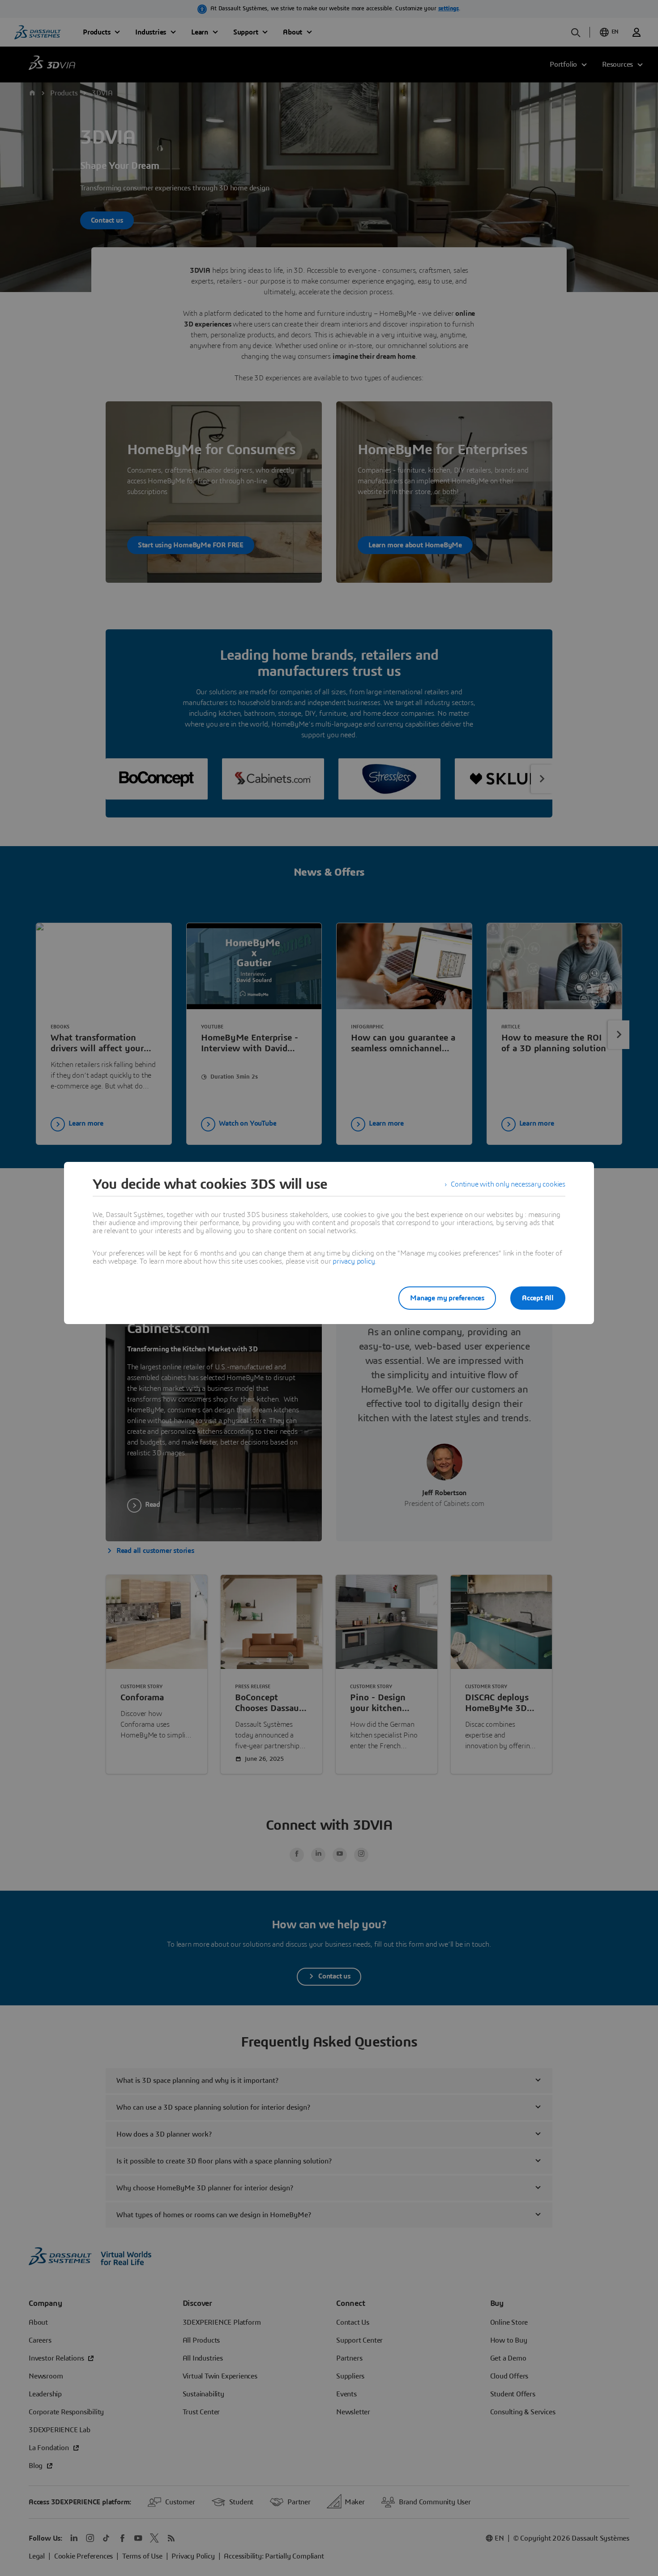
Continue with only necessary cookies (508, 1184)
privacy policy (354, 1261)
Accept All (538, 1298)
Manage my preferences (447, 1298)
